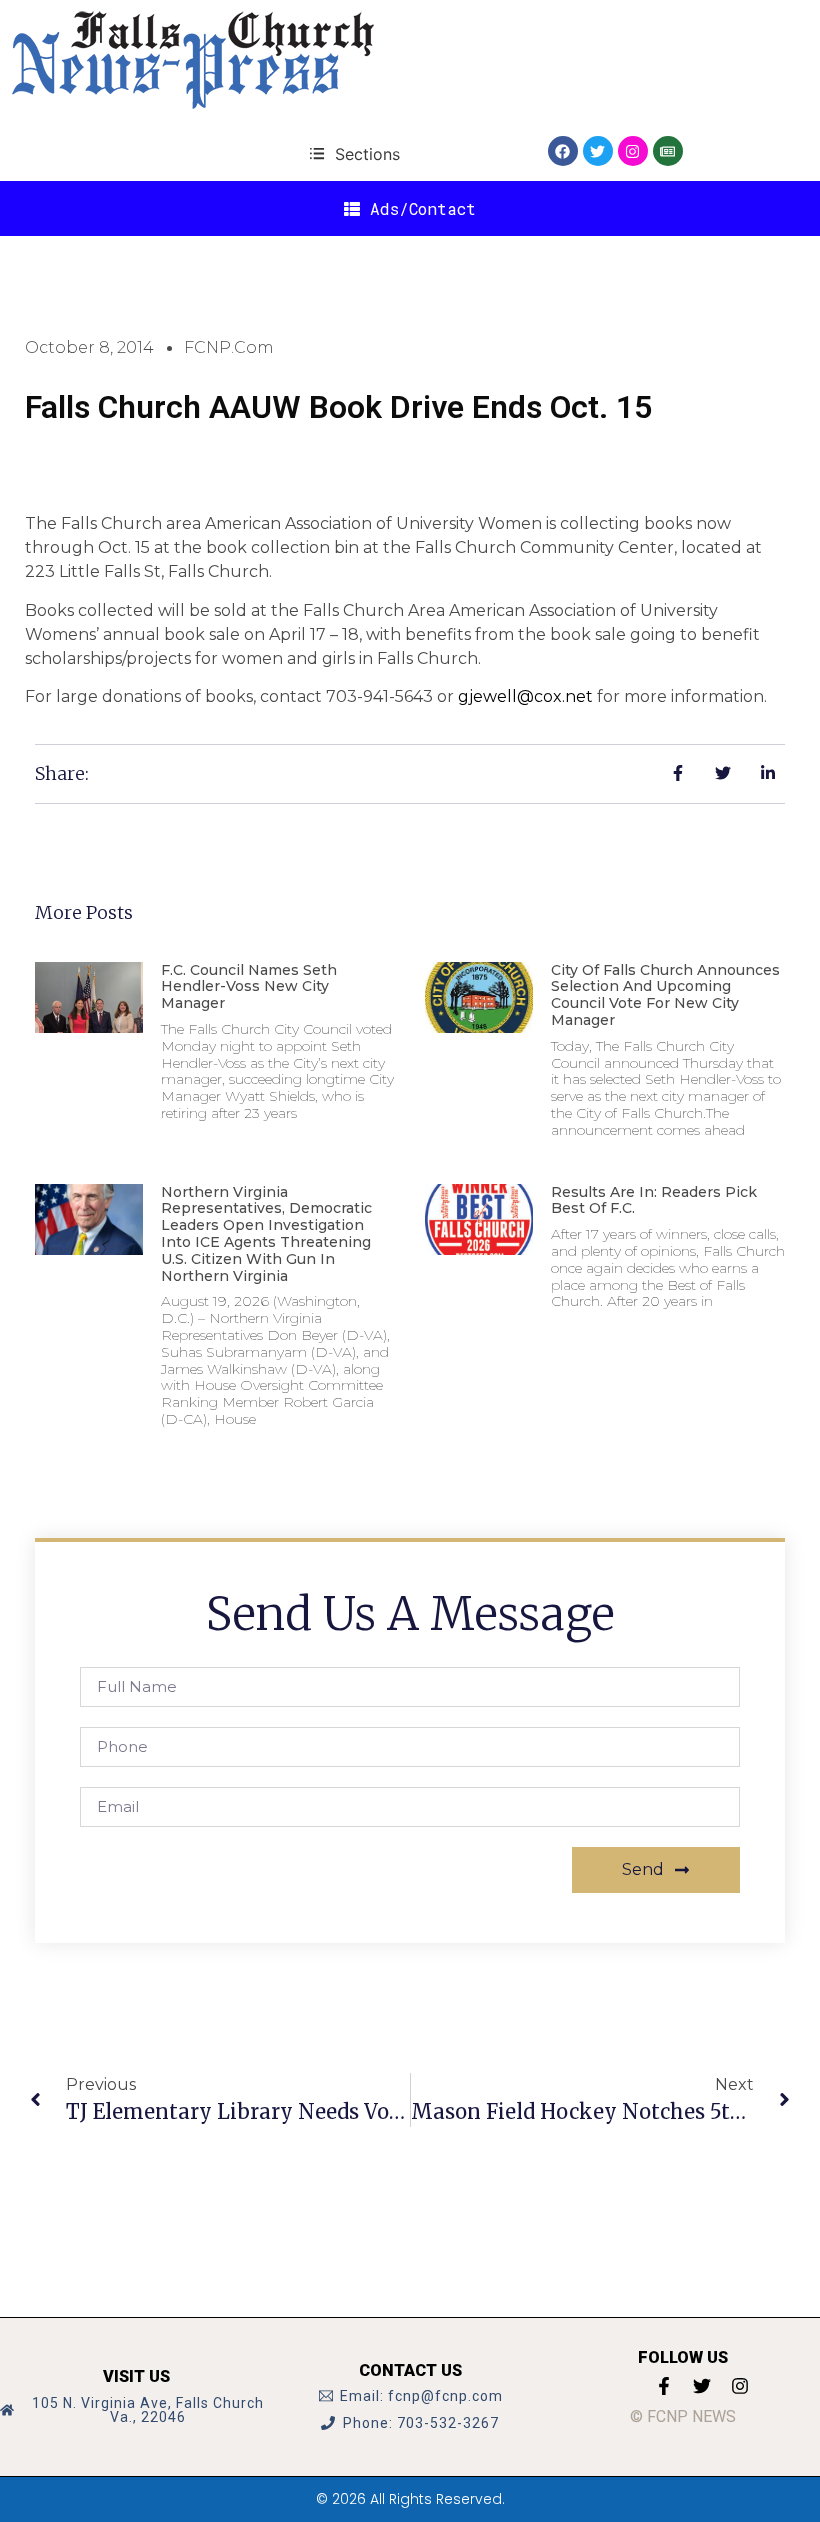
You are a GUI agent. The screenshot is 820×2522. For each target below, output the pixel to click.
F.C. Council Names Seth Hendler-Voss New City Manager (249, 987)
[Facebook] (563, 151)
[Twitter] (598, 151)
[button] (354, 153)
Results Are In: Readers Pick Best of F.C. (654, 1200)
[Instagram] (633, 151)
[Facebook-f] (664, 2386)
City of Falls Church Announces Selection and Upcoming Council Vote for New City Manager (665, 995)
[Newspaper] (668, 151)
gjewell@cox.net (525, 696)
